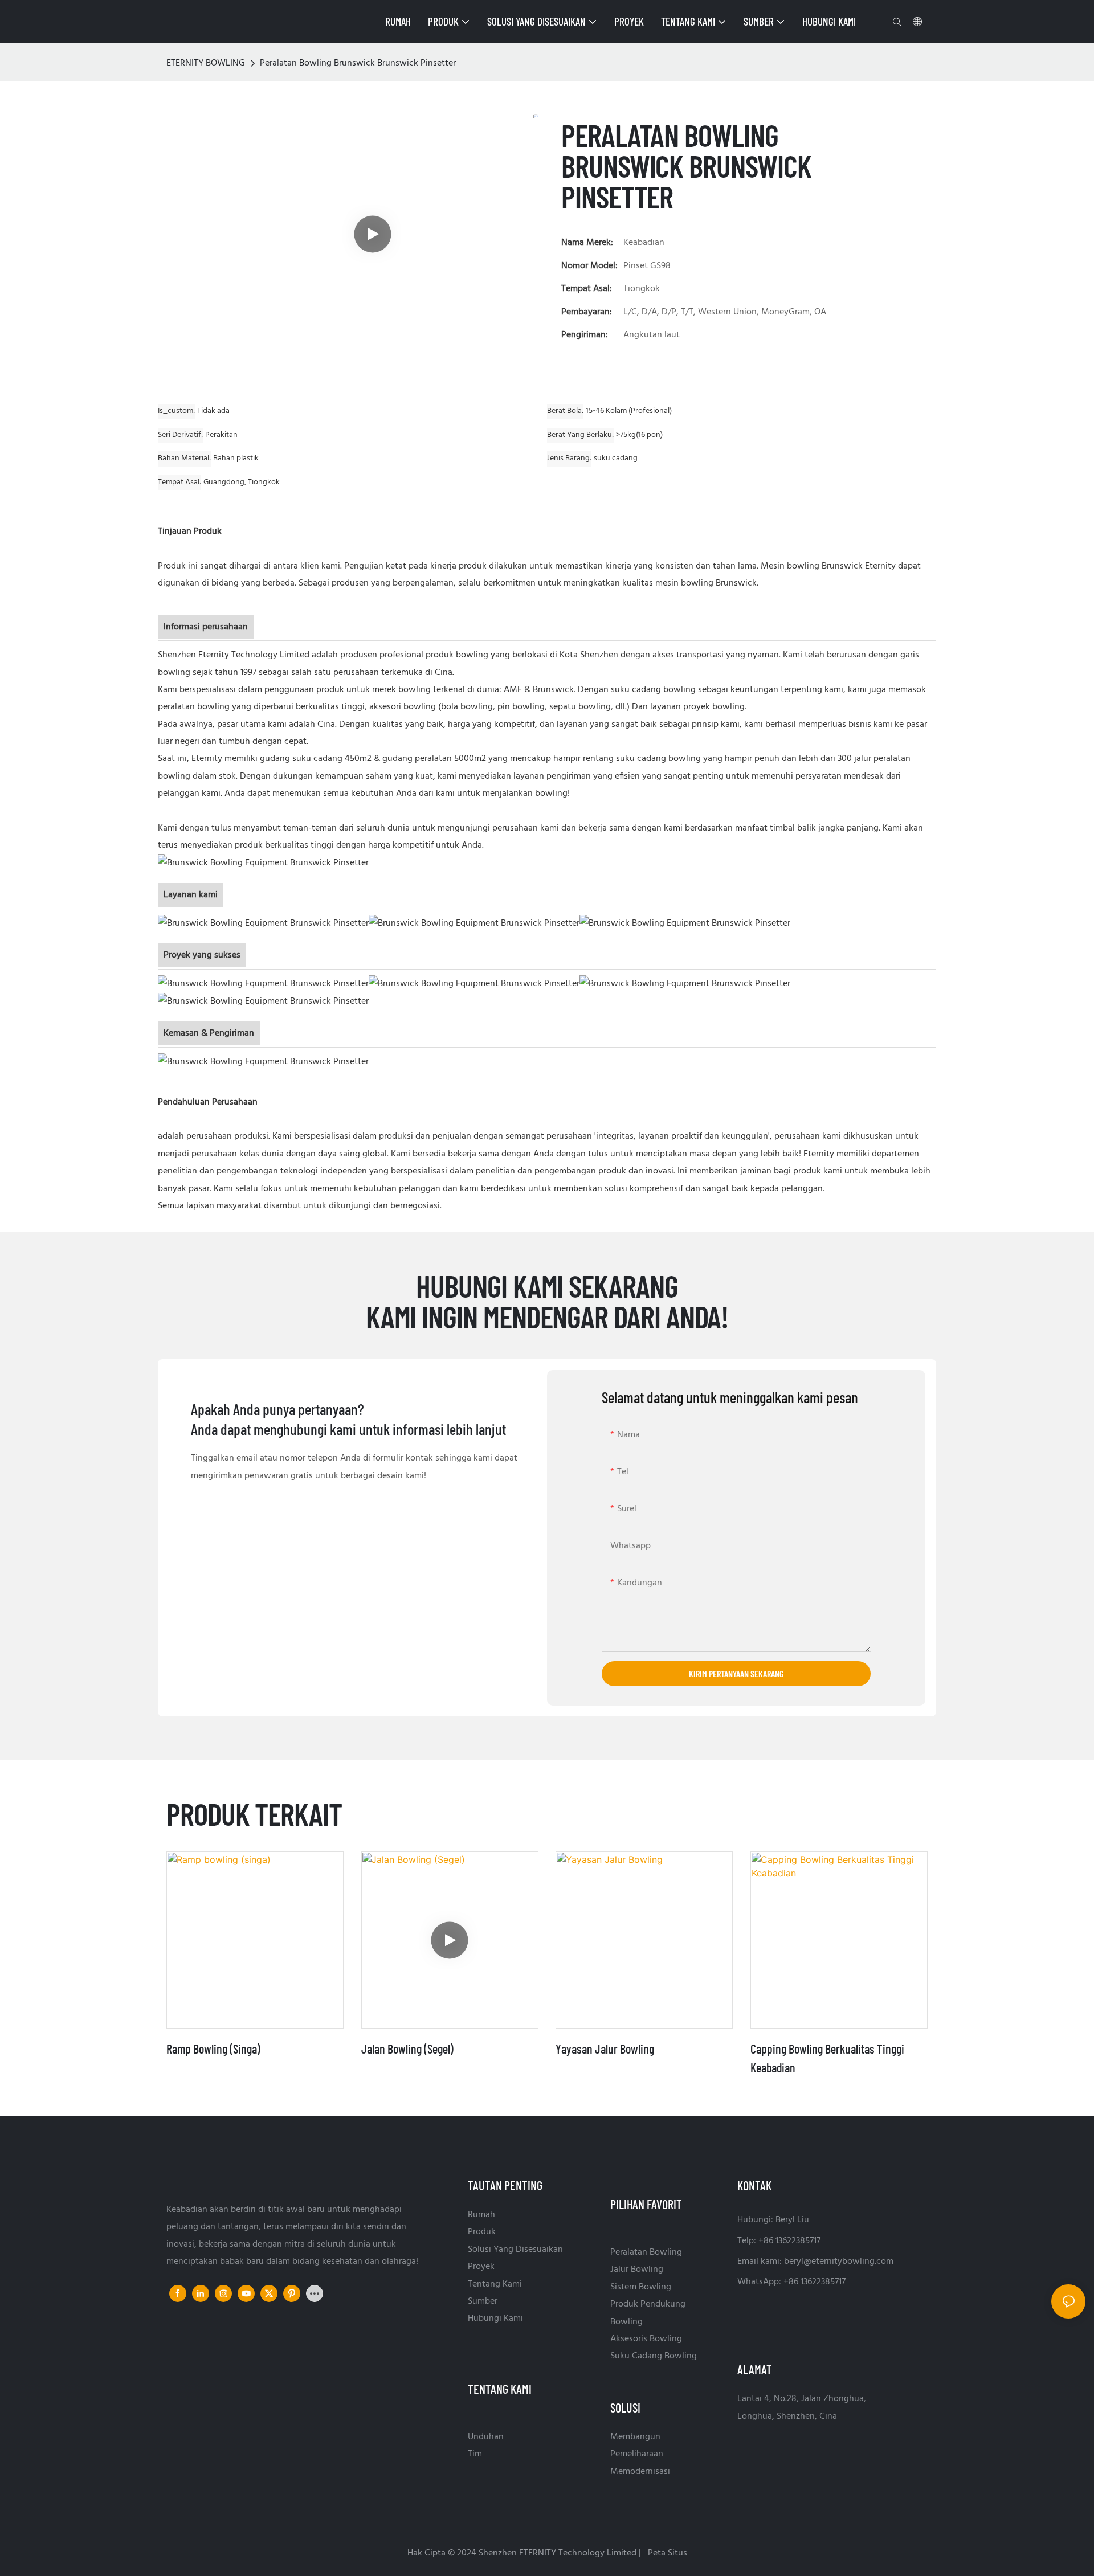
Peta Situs (666, 2553)
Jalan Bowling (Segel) (407, 2048)
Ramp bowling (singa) (213, 2048)
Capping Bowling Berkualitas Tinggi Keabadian (827, 2058)
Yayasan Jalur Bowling (605, 2048)
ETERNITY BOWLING (206, 63)
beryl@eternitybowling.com (839, 2262)
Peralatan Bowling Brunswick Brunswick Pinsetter (358, 63)
